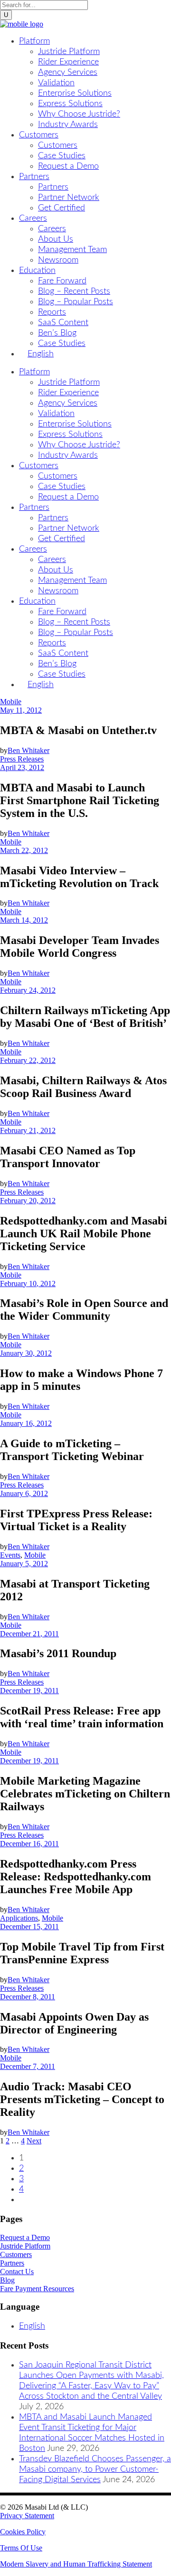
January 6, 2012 (24, 1493)
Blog (7, 2280)
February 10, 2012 (28, 1283)
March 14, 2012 (24, 920)
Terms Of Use (21, 2548)
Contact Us (17, 2272)
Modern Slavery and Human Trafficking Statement (76, 2564)
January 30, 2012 (26, 1353)
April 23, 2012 (22, 767)
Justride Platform (25, 2246)
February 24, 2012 (28, 990)
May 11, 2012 (21, 710)
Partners (12, 2263)
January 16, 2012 (26, 1423)
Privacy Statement (27, 2516)
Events (10, 1555)
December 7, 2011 (28, 2066)
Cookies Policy (23, 2532)
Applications (19, 1918)
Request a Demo (25, 2237)
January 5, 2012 (24, 1564)
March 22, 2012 (24, 850)
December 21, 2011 (29, 1634)
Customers (16, 2254)
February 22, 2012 (28, 1060)
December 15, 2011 (29, 1927)
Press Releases (22, 759)
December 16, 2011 (29, 1844)
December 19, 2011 (29, 1691)
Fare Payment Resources (37, 2289)
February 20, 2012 (28, 1201)
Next (34, 2141)
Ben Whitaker (28, 750)
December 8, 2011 (28, 1997)
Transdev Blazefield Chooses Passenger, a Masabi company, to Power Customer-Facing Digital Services (95, 2469)
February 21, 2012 (28, 1130)
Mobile (11, 702)
